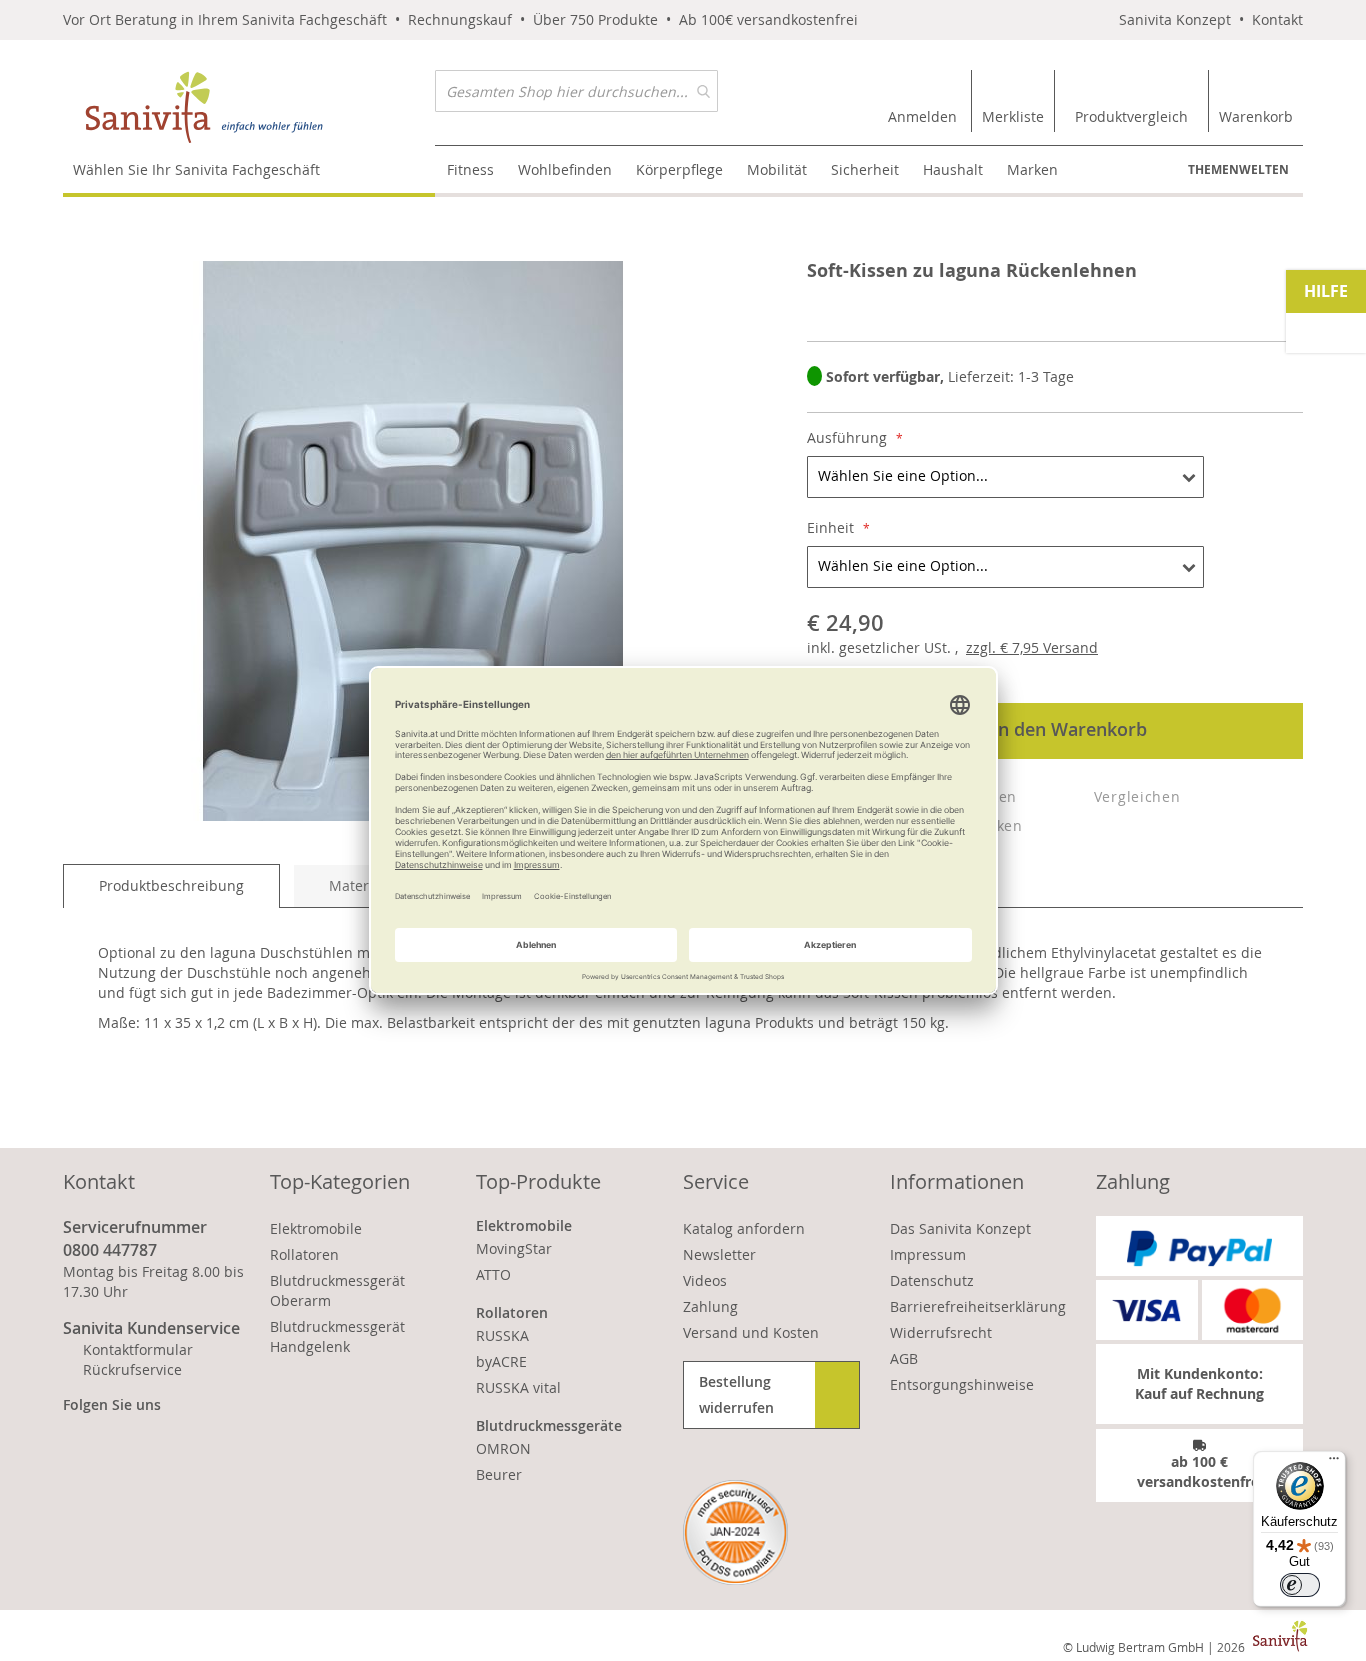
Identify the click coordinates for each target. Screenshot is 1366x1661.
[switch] (1300, 1585)
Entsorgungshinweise (962, 1384)
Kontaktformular (138, 1349)
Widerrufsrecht (941, 1332)
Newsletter (719, 1254)
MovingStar (514, 1248)
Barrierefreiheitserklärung (978, 1306)
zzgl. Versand (1032, 647)
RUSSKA (502, 1335)
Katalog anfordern (744, 1228)
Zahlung (710, 1306)
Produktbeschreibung (171, 885)
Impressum (928, 1254)
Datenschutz (932, 1280)
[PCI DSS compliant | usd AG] (735, 1532)
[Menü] (1334, 1463)
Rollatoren (304, 1254)
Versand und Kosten (751, 1332)
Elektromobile (316, 1228)
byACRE (501, 1361)
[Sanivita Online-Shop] (249, 107)
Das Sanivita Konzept (960, 1228)
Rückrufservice (132, 1369)
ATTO (493, 1274)
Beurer (499, 1474)
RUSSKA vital (518, 1387)
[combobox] (576, 91)
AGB (904, 1358)
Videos (705, 1280)
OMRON (503, 1448)
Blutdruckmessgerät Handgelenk (337, 1336)
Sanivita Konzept (1175, 19)
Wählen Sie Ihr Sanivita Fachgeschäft (196, 169)
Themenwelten (1238, 169)
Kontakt (1277, 19)
